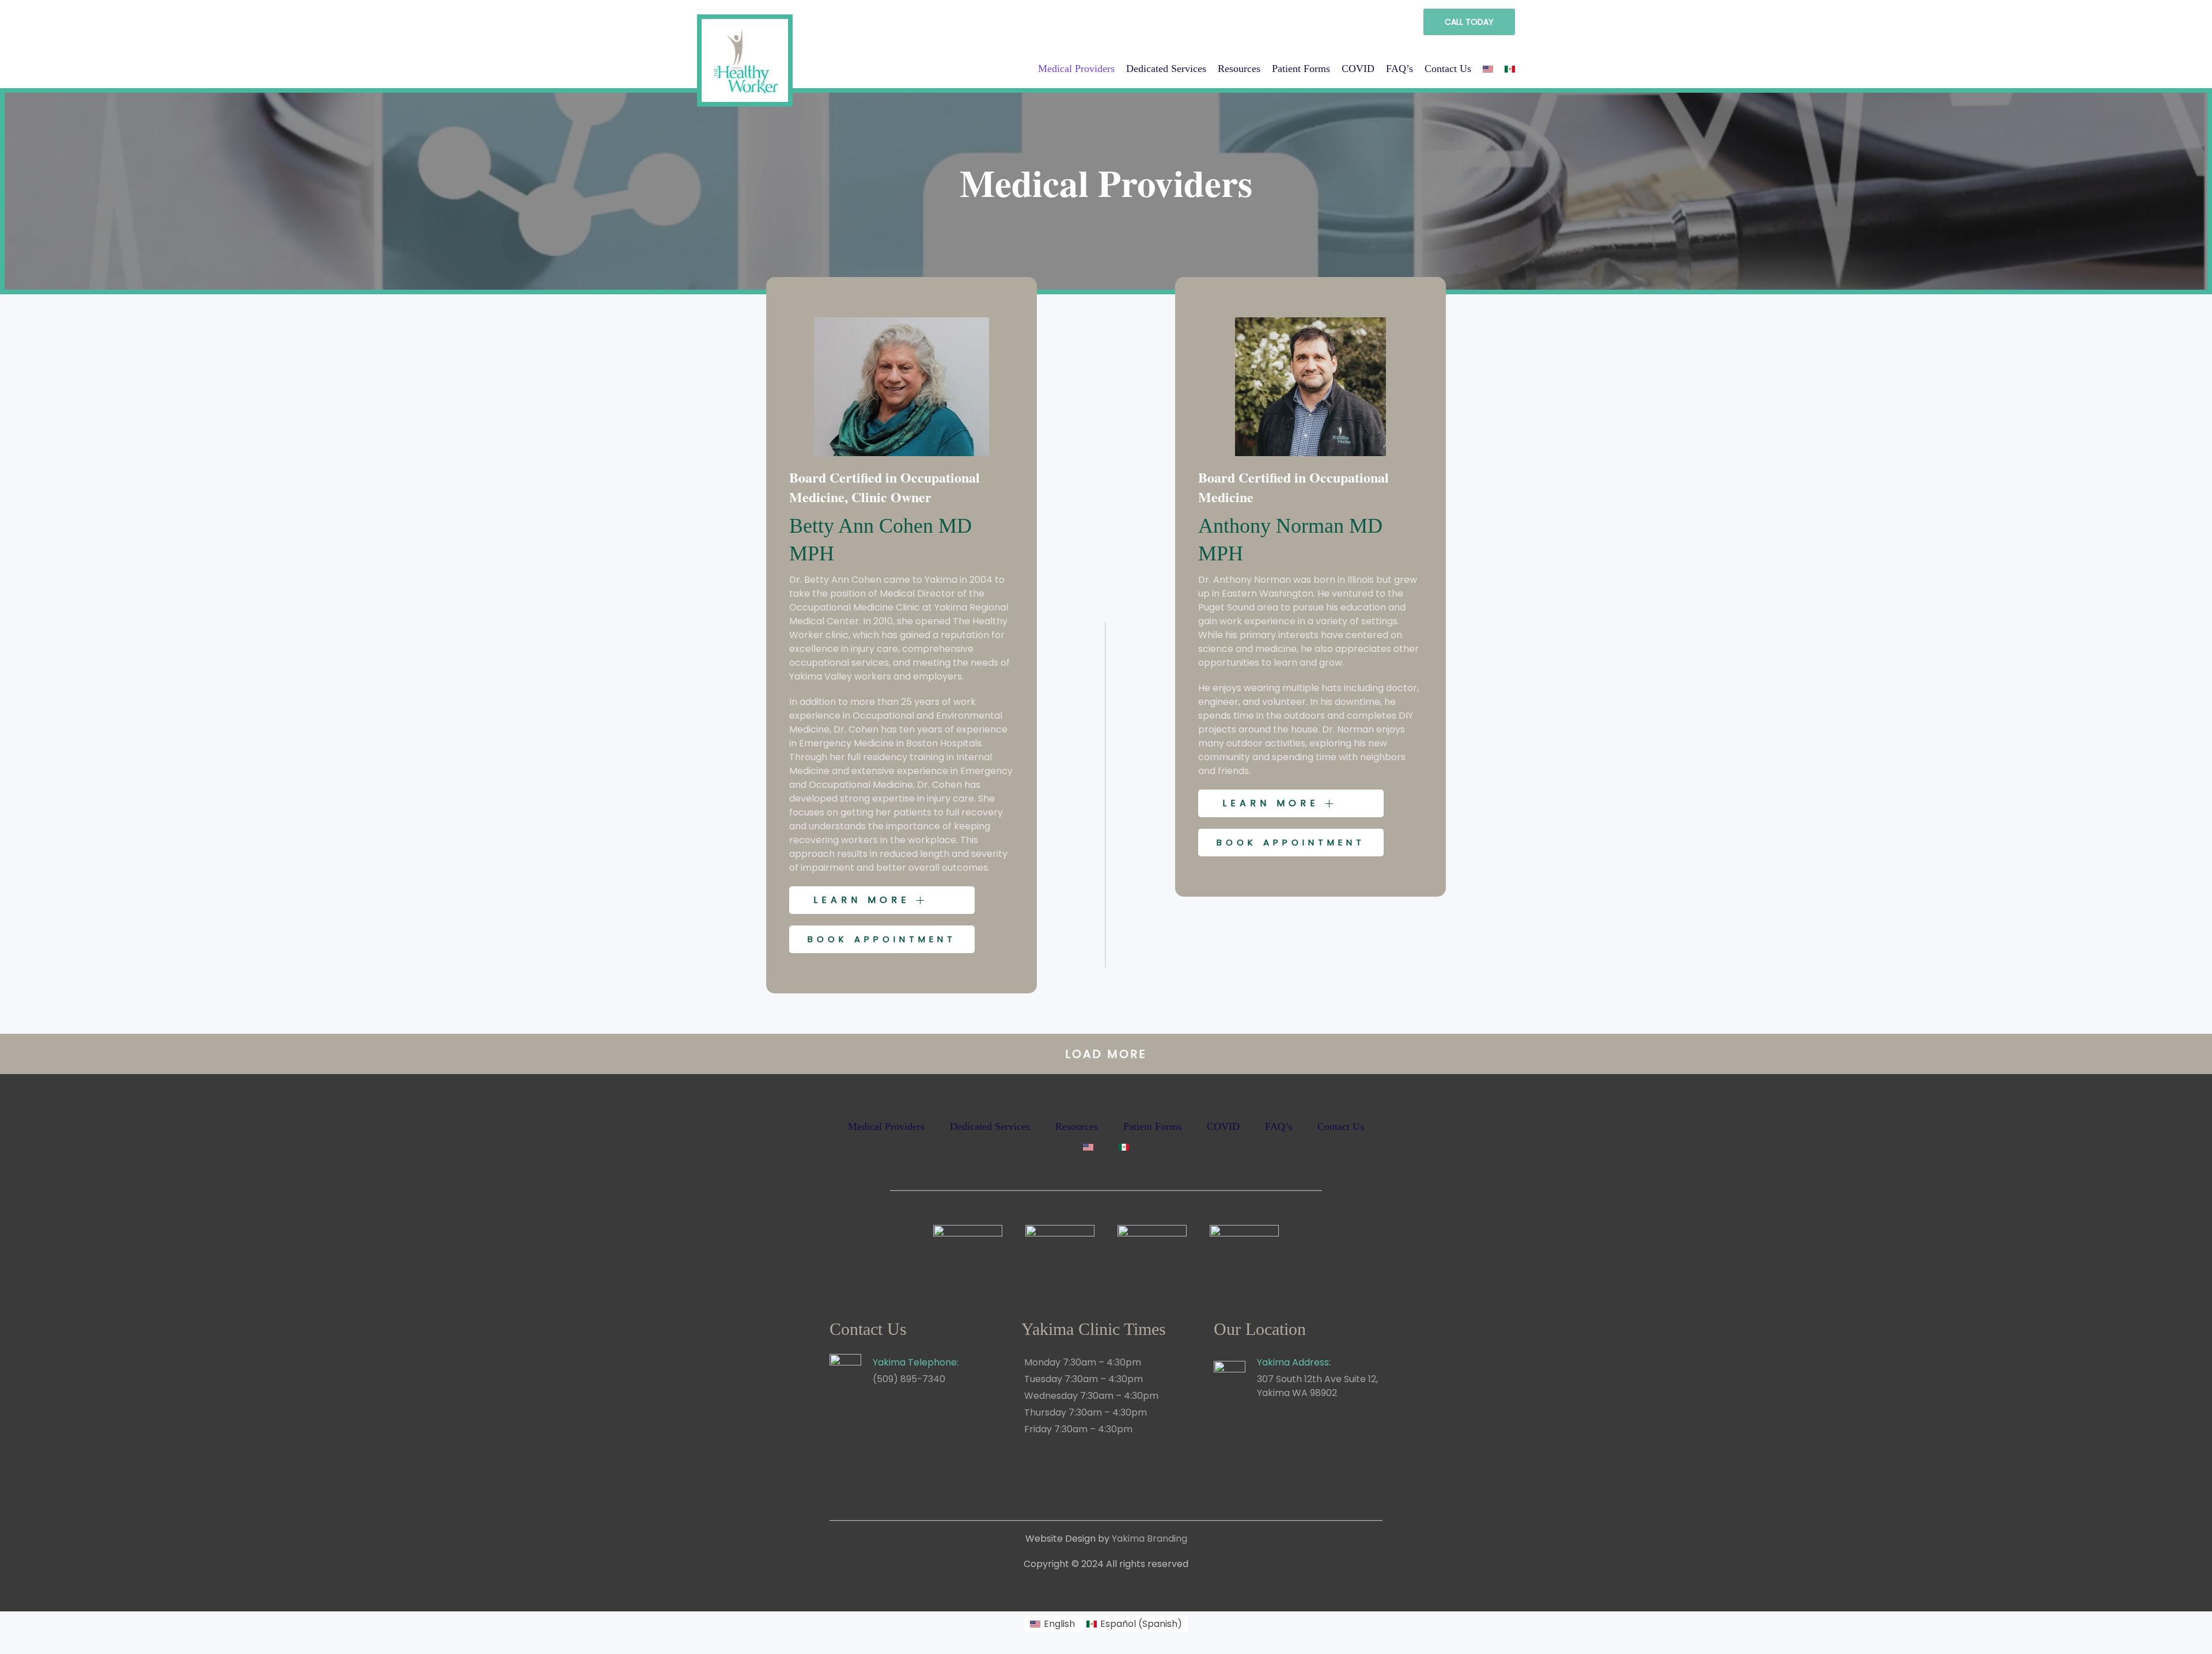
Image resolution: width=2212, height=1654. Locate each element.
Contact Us (1448, 69)
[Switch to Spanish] (1510, 69)
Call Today (1469, 22)
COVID (1358, 69)
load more (1106, 1054)
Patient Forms (1301, 69)
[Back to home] (745, 56)
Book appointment (882, 939)
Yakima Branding (1149, 1539)
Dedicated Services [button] (1166, 69)
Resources (1239, 69)
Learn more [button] (865, 900)
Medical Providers (1076, 69)
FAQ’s (1399, 69)
